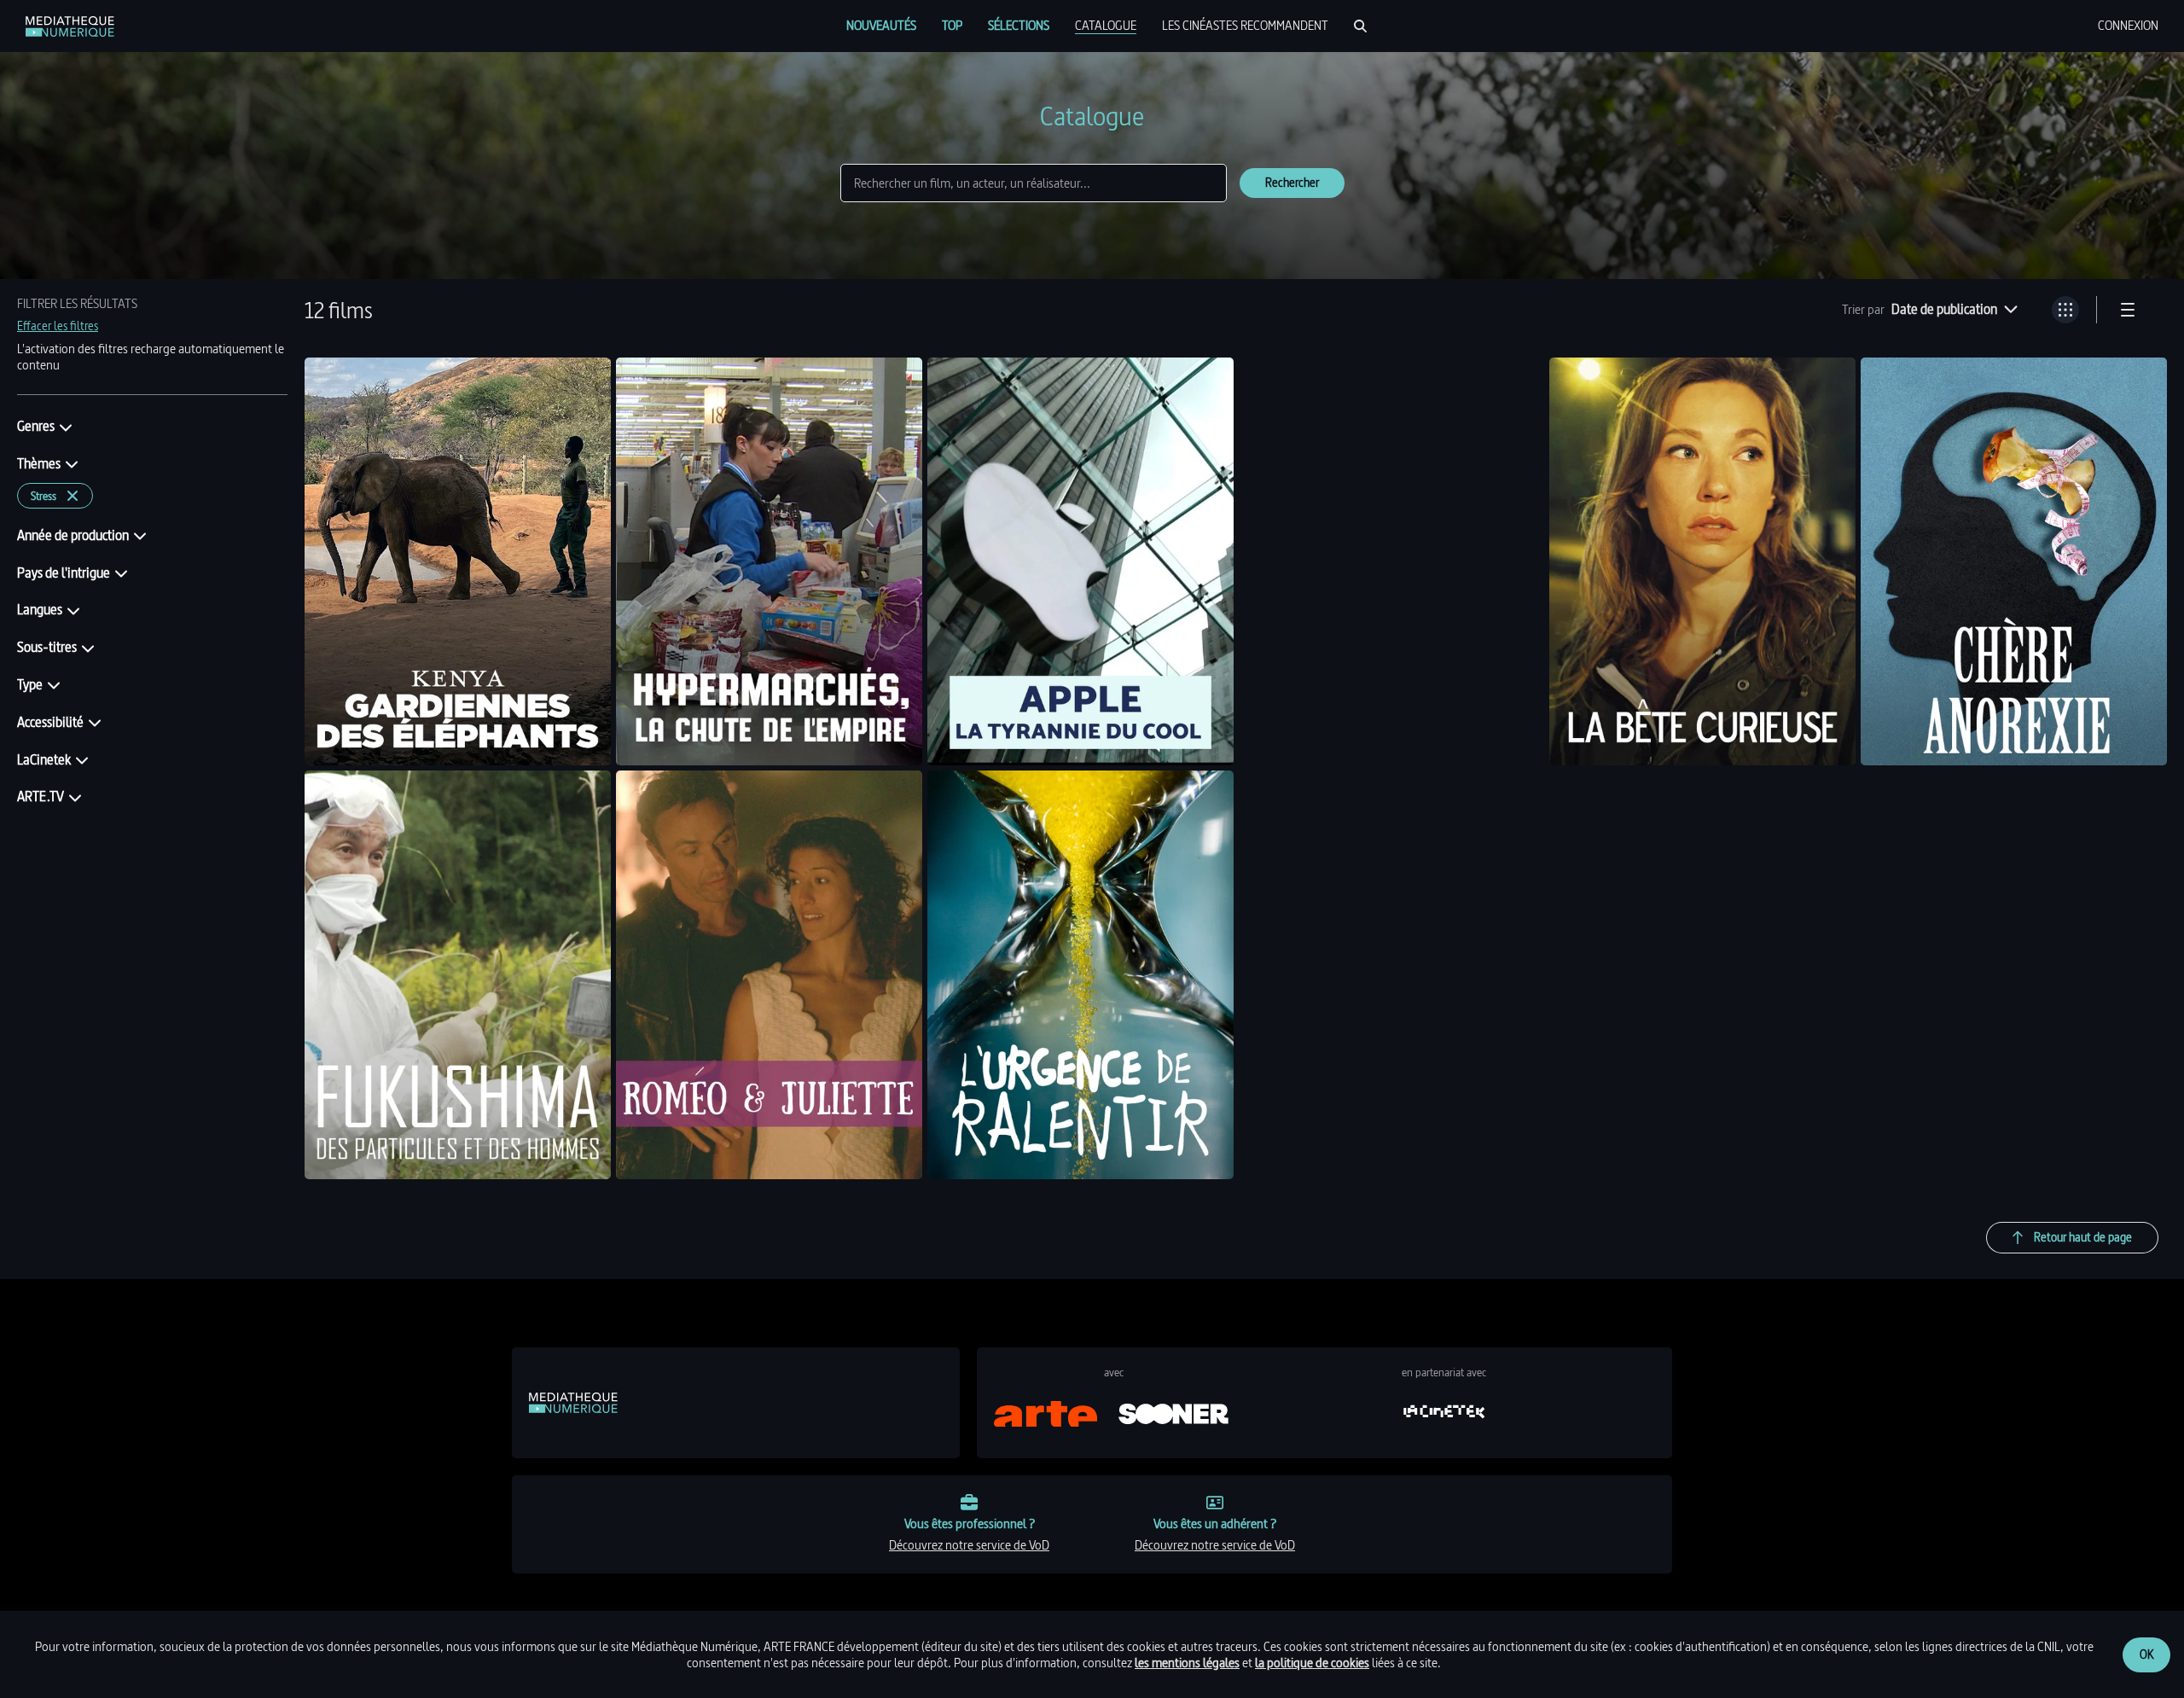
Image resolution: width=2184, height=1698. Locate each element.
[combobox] (1955, 310)
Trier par (1863, 310)
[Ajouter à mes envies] (585, 383)
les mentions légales (1187, 1663)
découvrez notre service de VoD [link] (969, 1545)
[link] (70, 26)
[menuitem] (881, 26)
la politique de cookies (1312, 1663)
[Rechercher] (1360, 26)
